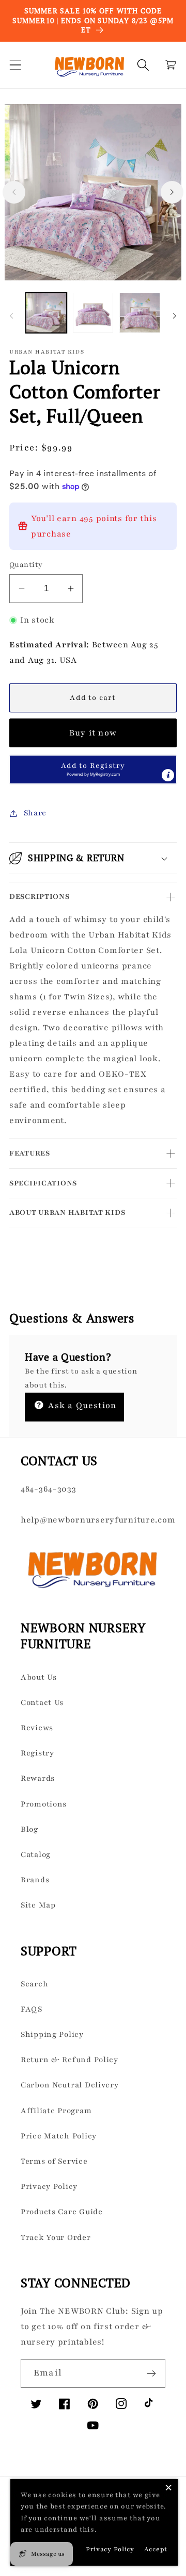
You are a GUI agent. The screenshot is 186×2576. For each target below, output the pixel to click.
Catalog (36, 1854)
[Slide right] (172, 192)
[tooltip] (168, 775)
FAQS (32, 2009)
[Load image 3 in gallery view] (140, 313)
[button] (16, 65)
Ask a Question (81, 1406)
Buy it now (93, 733)
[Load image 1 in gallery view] (46, 313)
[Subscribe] (151, 2373)
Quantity (26, 565)
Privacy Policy (49, 2186)
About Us (39, 1677)
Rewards (38, 1778)
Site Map (38, 1905)
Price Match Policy (59, 2136)
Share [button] (35, 813)
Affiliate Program (56, 2111)
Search (34, 1984)
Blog (29, 1829)
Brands (35, 1880)
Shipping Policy (52, 2034)
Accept (156, 2549)
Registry (37, 1753)
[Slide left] (14, 192)
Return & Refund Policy (69, 2060)
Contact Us (42, 1702)
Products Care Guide (62, 2212)
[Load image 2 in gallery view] (93, 313)
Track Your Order (56, 2237)
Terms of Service (54, 2161)
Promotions (44, 1804)
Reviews (37, 1728)
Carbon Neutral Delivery (70, 2085)
